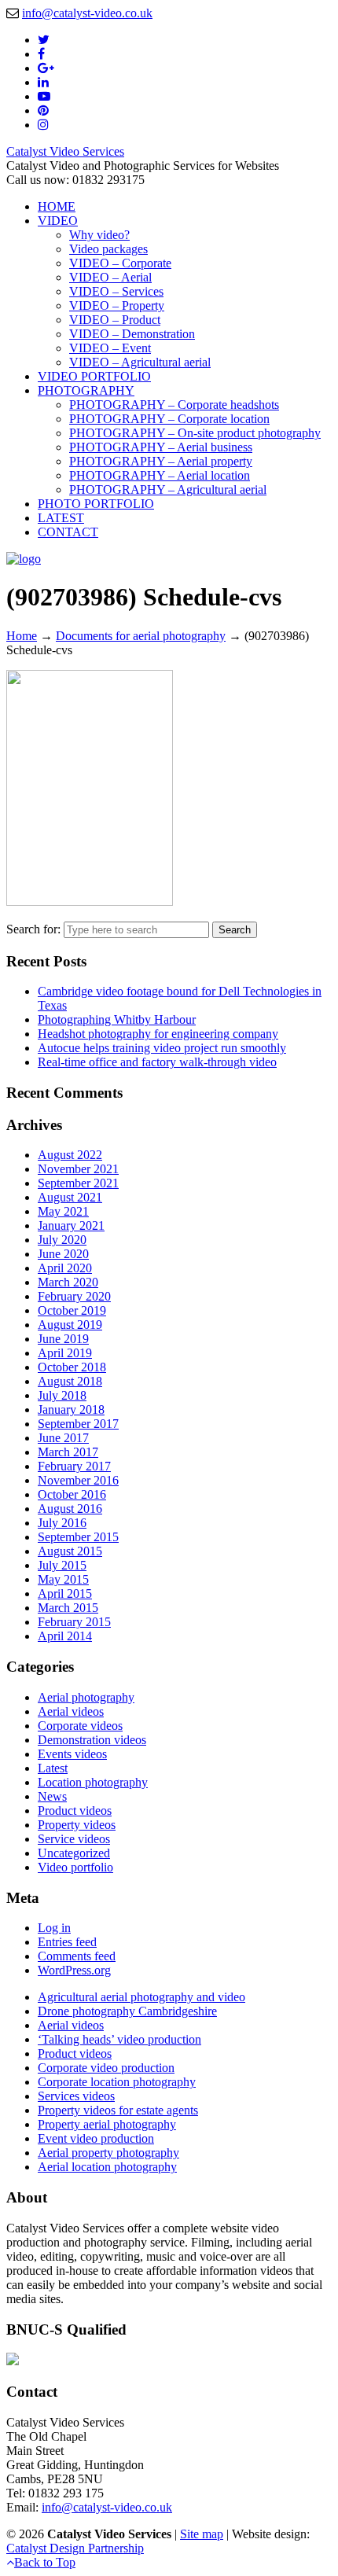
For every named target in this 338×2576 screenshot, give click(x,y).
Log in (54, 1928)
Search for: (33, 929)
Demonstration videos (92, 1740)
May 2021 (63, 1211)
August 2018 (70, 1381)
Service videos (74, 1839)
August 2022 (70, 1155)
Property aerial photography (107, 2124)
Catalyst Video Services (65, 151)
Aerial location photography (107, 2167)
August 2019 (70, 1325)
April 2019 (65, 1353)
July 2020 (62, 1240)
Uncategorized (74, 1853)
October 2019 (72, 1310)
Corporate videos (80, 1726)
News (52, 1796)
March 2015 (68, 1608)
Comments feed (77, 1956)
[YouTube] (44, 96)
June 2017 (63, 1438)
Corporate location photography (117, 2082)
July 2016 (62, 1523)
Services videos (76, 2096)
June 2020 (63, 1254)
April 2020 (65, 1268)
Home (22, 636)
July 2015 (62, 1565)
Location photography (93, 1782)
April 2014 (65, 1636)
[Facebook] (41, 54)
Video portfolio (75, 1867)
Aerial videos (71, 1711)
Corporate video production (106, 2068)
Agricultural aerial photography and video (141, 1997)
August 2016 (70, 1509)
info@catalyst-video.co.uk (87, 13)
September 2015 (78, 1537)
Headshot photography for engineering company (158, 1034)
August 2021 (70, 1197)
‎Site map (202, 2534)
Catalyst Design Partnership (75, 2548)
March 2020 (68, 1282)
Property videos (77, 1825)
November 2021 (78, 1169)
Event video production (96, 2138)
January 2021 (71, 1225)
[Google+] (46, 68)
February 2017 (74, 1466)
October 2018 (72, 1367)
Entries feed (67, 1942)
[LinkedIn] (43, 82)
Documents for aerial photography (141, 636)
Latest (53, 1768)
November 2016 (78, 1480)
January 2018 (71, 1409)
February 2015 (74, 1622)
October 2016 (72, 1494)
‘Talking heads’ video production (119, 2039)
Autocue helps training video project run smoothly (162, 1048)
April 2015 (65, 1593)
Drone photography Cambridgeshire (127, 2011)
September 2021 (78, 1183)
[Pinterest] (43, 110)
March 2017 (68, 1452)
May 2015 (63, 1579)
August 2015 (70, 1551)
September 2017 (78, 1424)
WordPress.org (74, 1970)
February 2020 (74, 1296)
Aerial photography (86, 1697)
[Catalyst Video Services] (24, 559)
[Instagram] (43, 125)
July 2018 (62, 1395)
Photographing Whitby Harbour (117, 1019)
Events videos (72, 1754)
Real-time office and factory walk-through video (157, 1062)
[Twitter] (44, 40)
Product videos (75, 1811)
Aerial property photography (108, 2153)
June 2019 (63, 1339)
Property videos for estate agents (118, 2110)
